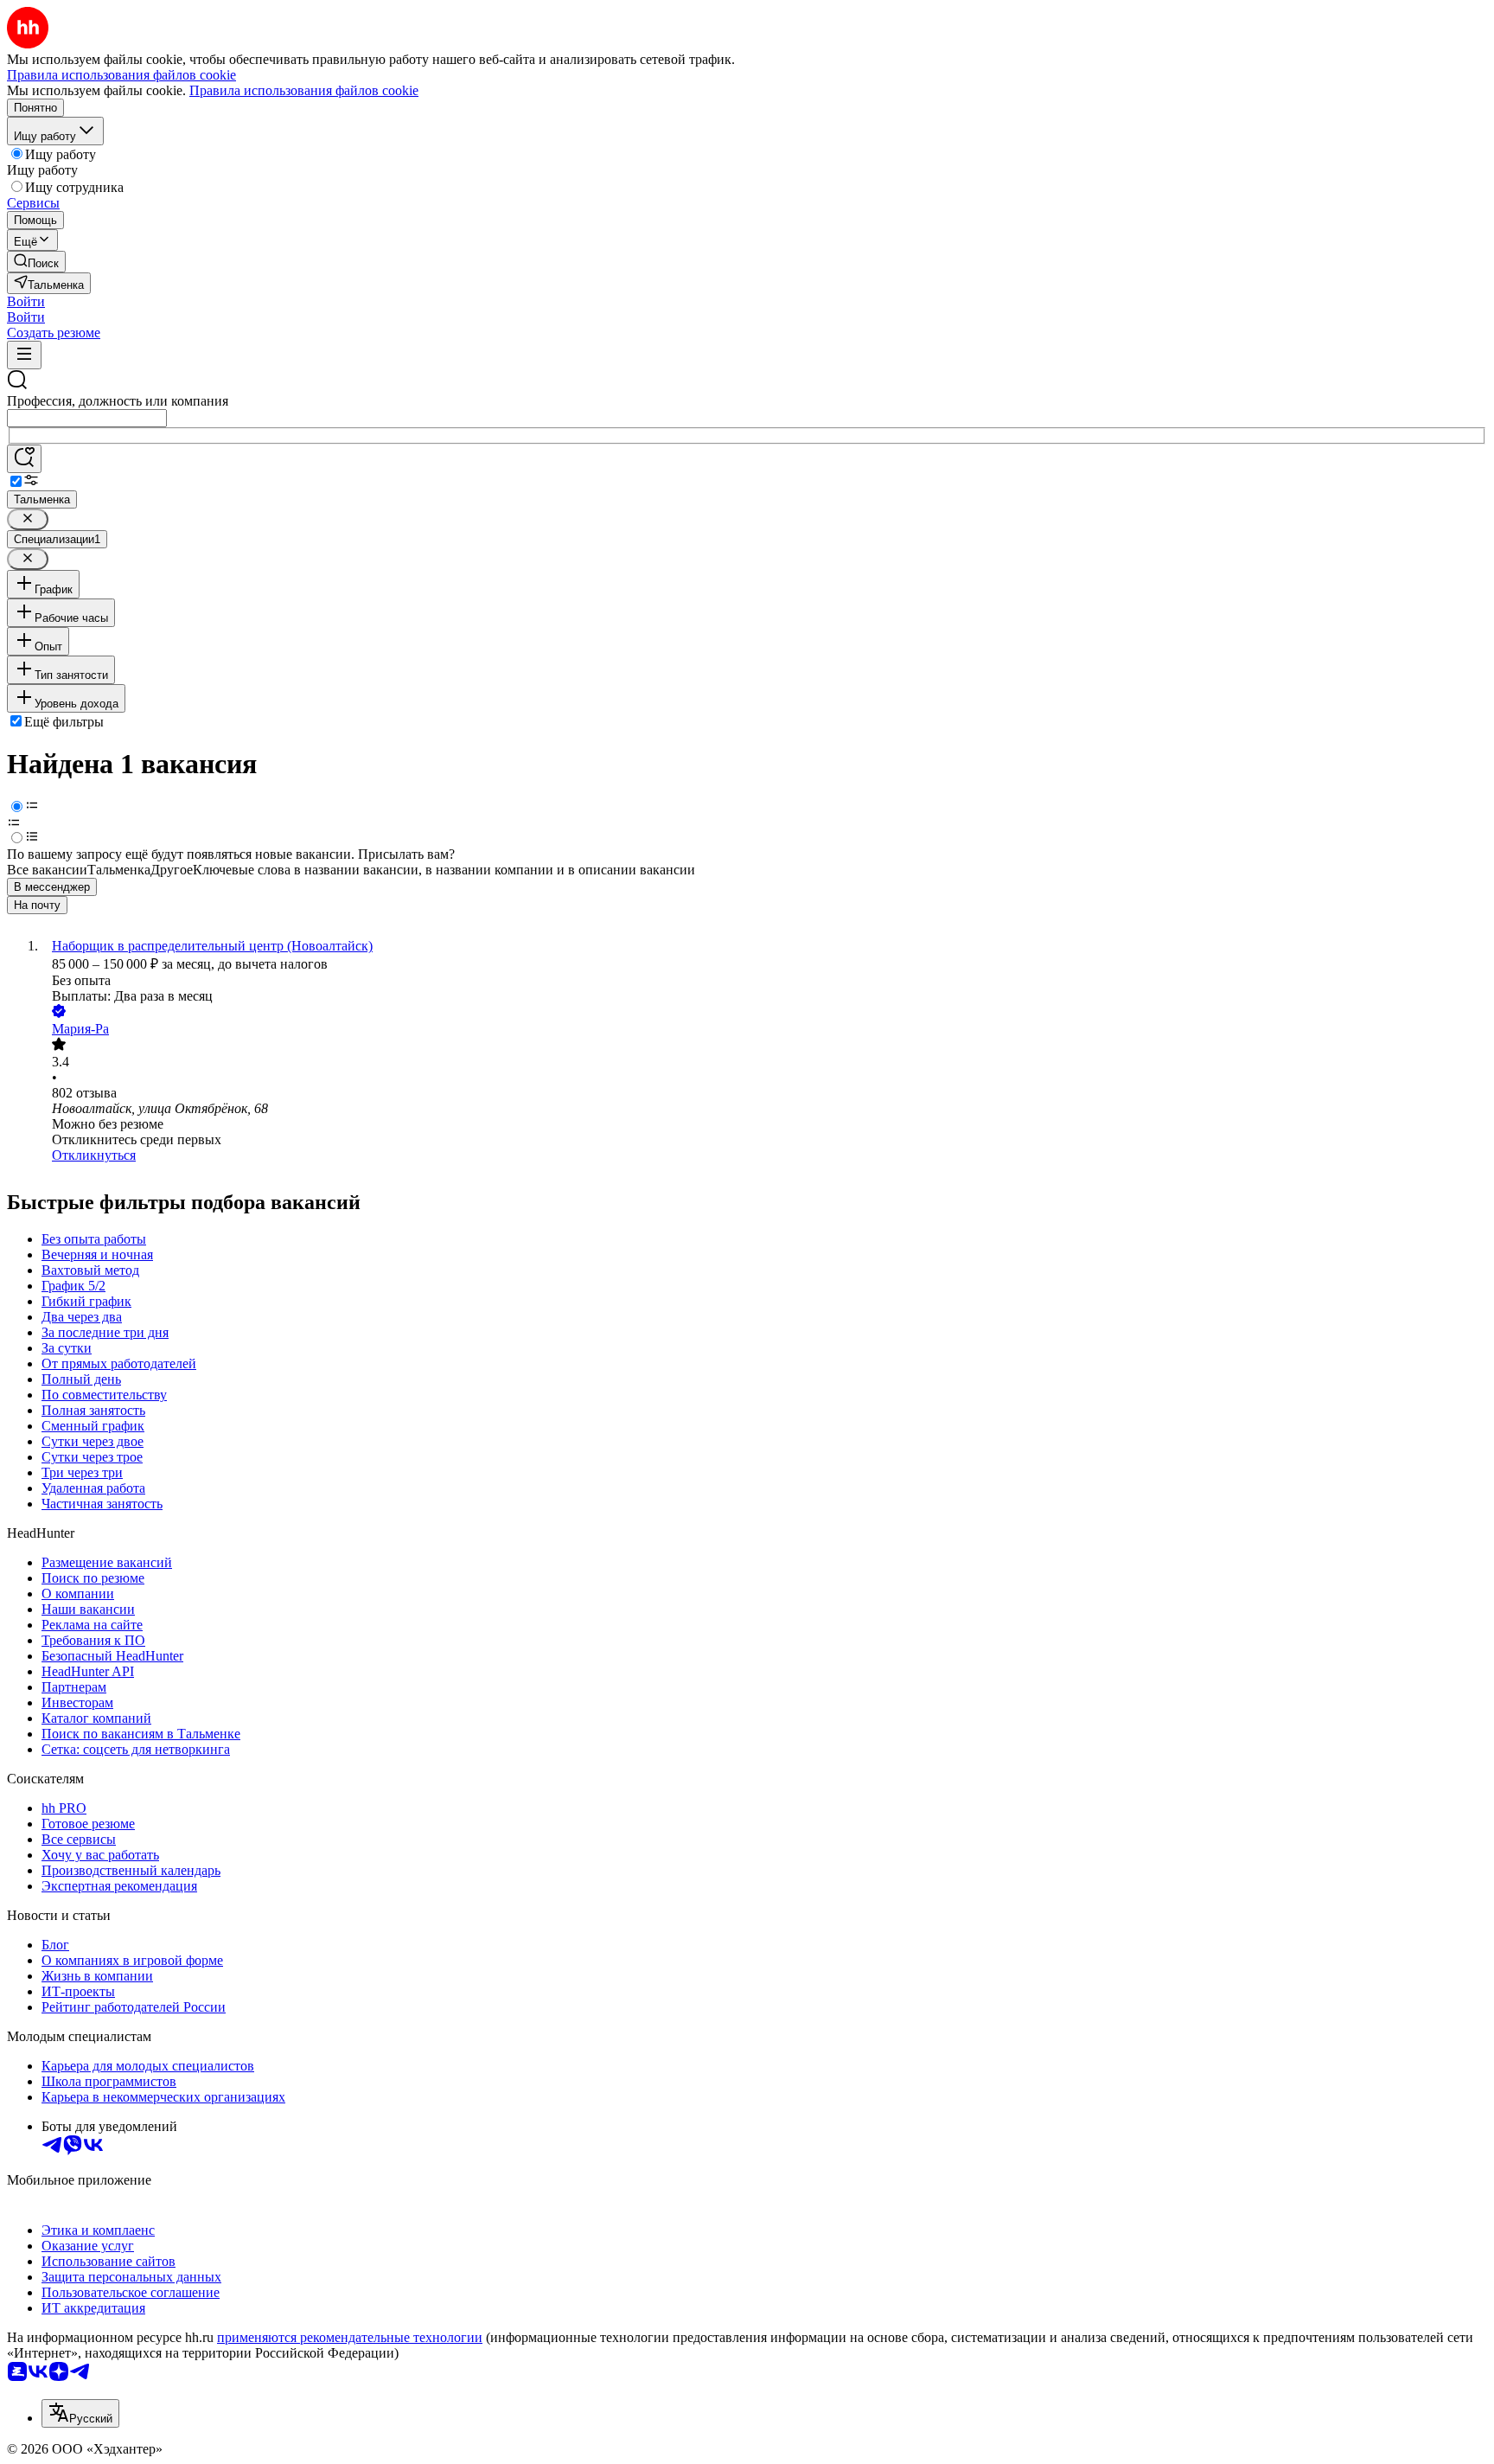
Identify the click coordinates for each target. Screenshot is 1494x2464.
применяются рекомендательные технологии (350, 2337)
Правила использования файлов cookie (304, 90)
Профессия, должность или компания (118, 401)
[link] (36, 262)
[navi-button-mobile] (24, 355)
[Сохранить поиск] (24, 459)
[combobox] (87, 418)
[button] (26, 301)
